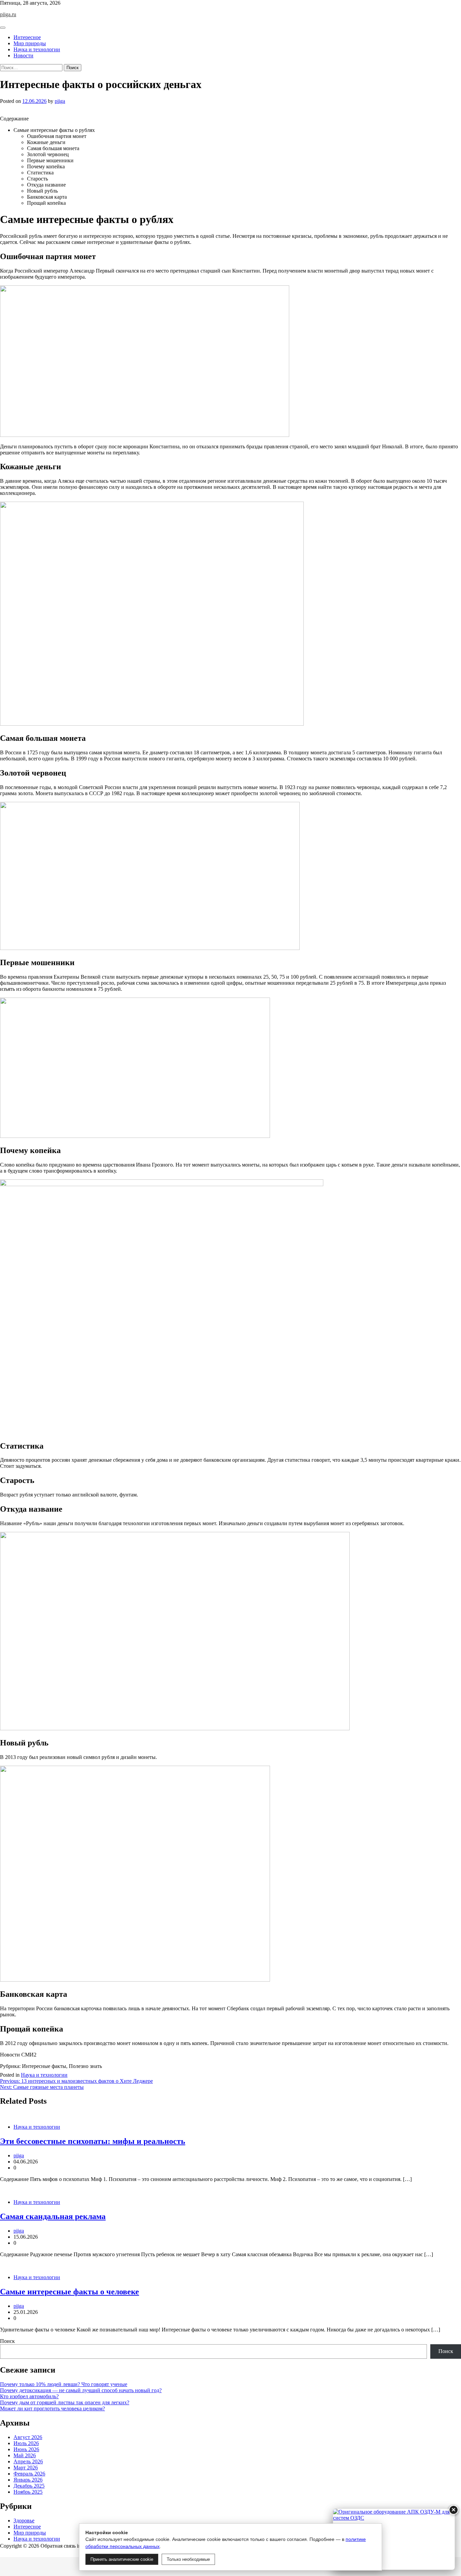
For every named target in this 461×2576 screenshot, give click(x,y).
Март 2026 (26, 2468)
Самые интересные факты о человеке (70, 2292)
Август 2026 (28, 2437)
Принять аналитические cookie (122, 2559)
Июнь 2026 (26, 2449)
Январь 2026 (28, 2480)
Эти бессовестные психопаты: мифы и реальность (93, 2141)
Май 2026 (25, 2455)
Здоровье (24, 2521)
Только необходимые (188, 2559)
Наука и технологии (37, 49)
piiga (60, 101)
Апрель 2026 (28, 2461)
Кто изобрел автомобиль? (29, 2396)
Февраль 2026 (29, 2474)
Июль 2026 (26, 2443)
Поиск (7, 2341)
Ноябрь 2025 (28, 2492)
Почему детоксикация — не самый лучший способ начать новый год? (81, 2390)
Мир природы (30, 43)
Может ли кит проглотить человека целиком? (52, 2409)
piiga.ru (8, 14)
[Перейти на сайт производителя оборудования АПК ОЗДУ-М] (394, 2539)
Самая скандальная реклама (53, 2216)
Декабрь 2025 (29, 2486)
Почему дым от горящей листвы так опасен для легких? (65, 2402)
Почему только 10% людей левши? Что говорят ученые (64, 2384)
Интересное (27, 37)
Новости (23, 55)
